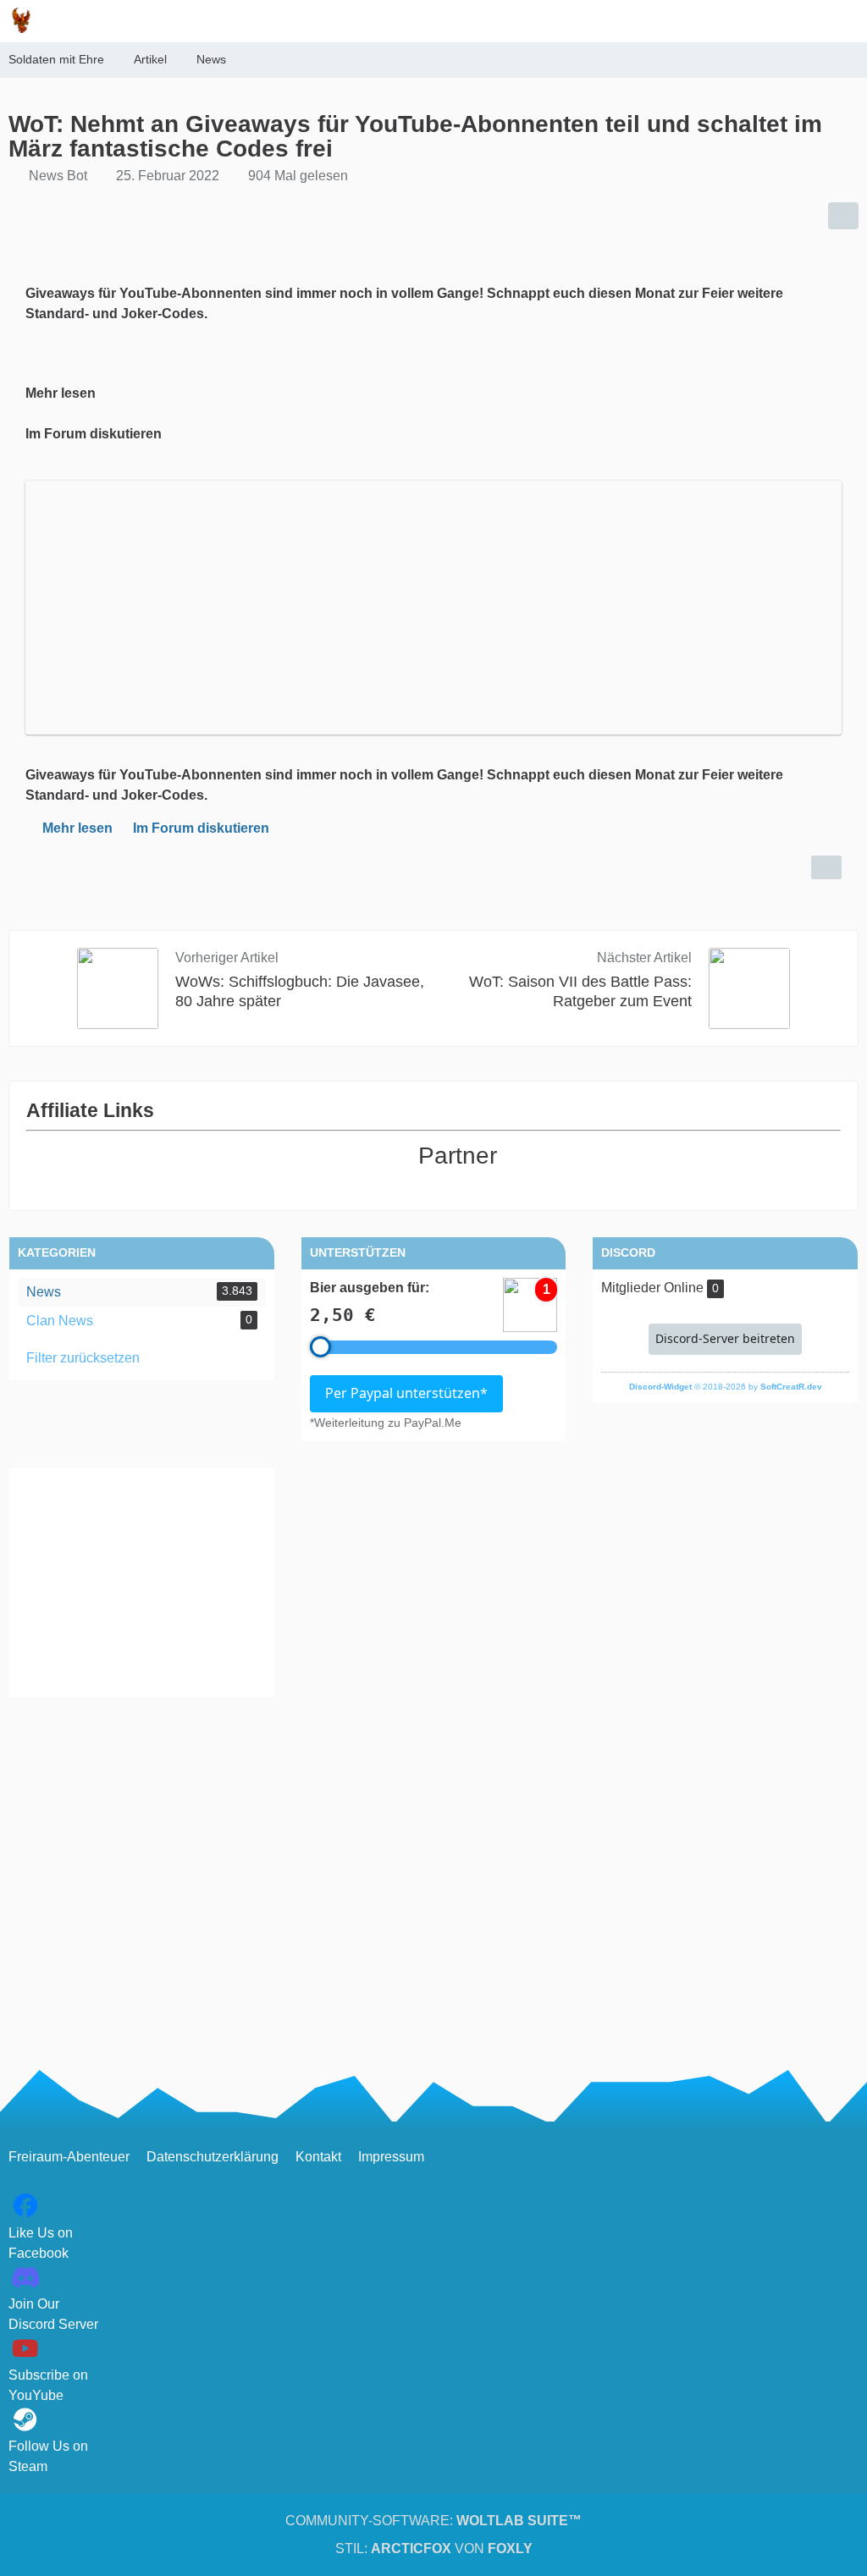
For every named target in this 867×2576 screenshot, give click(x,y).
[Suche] (760, 21)
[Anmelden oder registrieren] (803, 21)
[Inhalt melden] (826, 867)
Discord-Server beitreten (725, 1338)
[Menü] (845, 21)
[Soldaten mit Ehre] (21, 20)
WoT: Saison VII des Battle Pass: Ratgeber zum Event (580, 991)
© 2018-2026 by (726, 1387)
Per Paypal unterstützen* (406, 1393)
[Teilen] (843, 216)
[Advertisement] (142, 1582)
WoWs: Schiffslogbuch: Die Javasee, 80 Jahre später (300, 991)
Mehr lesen (77, 828)
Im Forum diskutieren (201, 828)
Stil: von (434, 2548)
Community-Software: (433, 2521)
